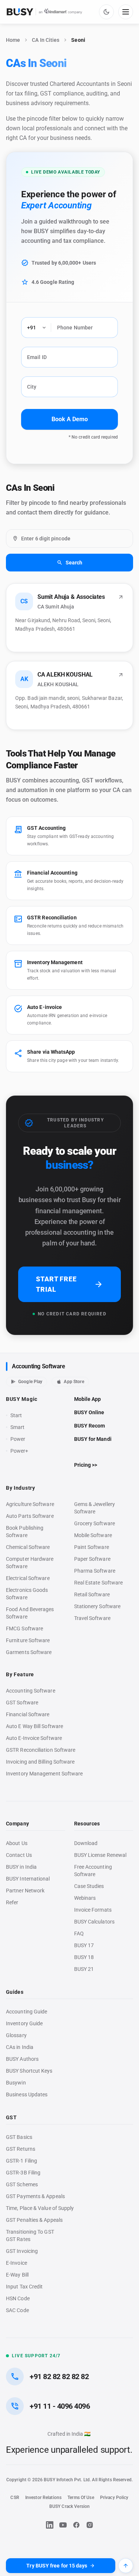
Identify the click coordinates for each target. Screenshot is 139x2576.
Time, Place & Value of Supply (40, 2208)
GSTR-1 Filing (21, 2161)
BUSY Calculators (94, 1922)
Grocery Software (95, 1523)
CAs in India (20, 2047)
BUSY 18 (84, 1957)
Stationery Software (97, 1606)
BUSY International (28, 1879)
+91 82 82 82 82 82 (59, 2377)
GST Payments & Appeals (35, 2196)
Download (86, 1843)
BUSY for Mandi (93, 1439)
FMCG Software (24, 1629)
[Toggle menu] (126, 12)
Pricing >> (86, 1465)
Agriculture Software (30, 1504)
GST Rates (18, 2239)
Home (13, 40)
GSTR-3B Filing (23, 2173)
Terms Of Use (81, 2498)
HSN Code (18, 2298)
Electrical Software (28, 1578)
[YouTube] (63, 2525)
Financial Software (28, 1714)
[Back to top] (126, 2566)
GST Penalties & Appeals (34, 2220)
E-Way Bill (17, 2275)
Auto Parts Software (30, 1516)
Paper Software (92, 1559)
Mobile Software (93, 1535)
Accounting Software (38, 1366)
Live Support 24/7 (36, 2356)
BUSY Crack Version (69, 2506)
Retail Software (92, 1594)
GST (11, 2117)
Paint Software (92, 1547)
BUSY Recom (90, 1426)
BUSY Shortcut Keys (29, 2071)
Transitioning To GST (30, 2232)
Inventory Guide (24, 2023)
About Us (17, 1843)
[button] (69, 618)
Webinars (85, 1898)
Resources (87, 1824)
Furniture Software (28, 1640)
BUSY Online (89, 1412)
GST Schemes (22, 2184)
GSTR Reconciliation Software (41, 1750)
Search (74, 563)
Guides (15, 1992)
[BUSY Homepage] (44, 12)
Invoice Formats (93, 1910)
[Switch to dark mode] (106, 12)
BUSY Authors (22, 2059)
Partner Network (25, 1891)
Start (18, 1416)
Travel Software (92, 1618)
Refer (12, 1902)
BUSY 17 (84, 1945)
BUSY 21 (84, 1969)
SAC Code (17, 2310)
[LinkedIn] (50, 2525)
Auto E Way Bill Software (34, 1726)
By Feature (20, 1674)
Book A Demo (70, 419)
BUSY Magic (22, 1399)
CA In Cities (46, 40)
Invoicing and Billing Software (40, 1762)
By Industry (21, 1488)
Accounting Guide (27, 2012)
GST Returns (21, 2149)
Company (17, 1824)
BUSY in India (21, 1867)
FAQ (79, 1933)
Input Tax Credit (24, 2287)
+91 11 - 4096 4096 (60, 2406)
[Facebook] (76, 2525)
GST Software (22, 1703)
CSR (15, 2498)
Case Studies (89, 1886)
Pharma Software (95, 1571)
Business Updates (27, 2094)
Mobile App (88, 1399)
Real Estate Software (99, 1583)
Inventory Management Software (44, 1774)
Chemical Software (28, 1547)
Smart (17, 1427)
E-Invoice (16, 2263)
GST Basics (19, 2137)
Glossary (16, 2035)
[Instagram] (90, 2525)
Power (18, 1439)
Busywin (16, 2083)
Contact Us (19, 1855)
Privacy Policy (114, 2498)
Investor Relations (43, 2498)
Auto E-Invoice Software (34, 1738)
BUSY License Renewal (100, 1855)
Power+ (19, 1451)
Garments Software (29, 1652)
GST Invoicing (22, 2251)
